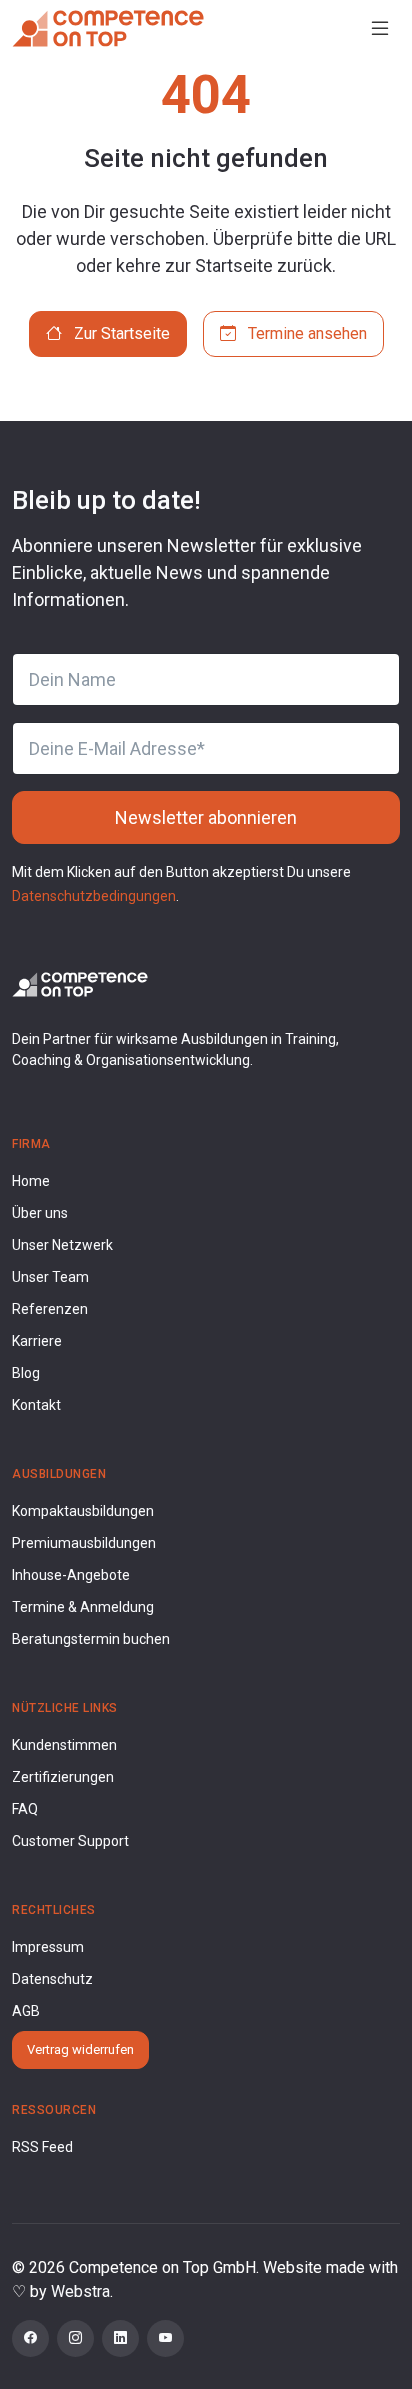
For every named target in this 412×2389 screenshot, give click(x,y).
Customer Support (70, 1841)
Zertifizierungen (63, 1777)
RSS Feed (42, 2147)
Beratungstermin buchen (91, 1639)
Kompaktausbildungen (83, 1511)
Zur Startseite (120, 333)
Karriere (37, 1341)
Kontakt (36, 1405)
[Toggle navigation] (380, 28)
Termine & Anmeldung (83, 1607)
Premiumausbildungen (84, 1543)
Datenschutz (52, 1979)
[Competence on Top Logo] (80, 983)
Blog (26, 1373)
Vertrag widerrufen (80, 2049)
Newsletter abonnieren (206, 817)
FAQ (25, 1809)
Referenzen (50, 1309)
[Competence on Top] (108, 28)
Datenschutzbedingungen (94, 896)
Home (31, 1181)
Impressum (48, 1947)
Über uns (40, 1213)
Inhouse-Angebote (71, 1575)
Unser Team (50, 1277)
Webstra (80, 2291)
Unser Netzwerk (62, 1245)
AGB (26, 2011)
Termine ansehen (305, 333)
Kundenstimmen (64, 1745)
